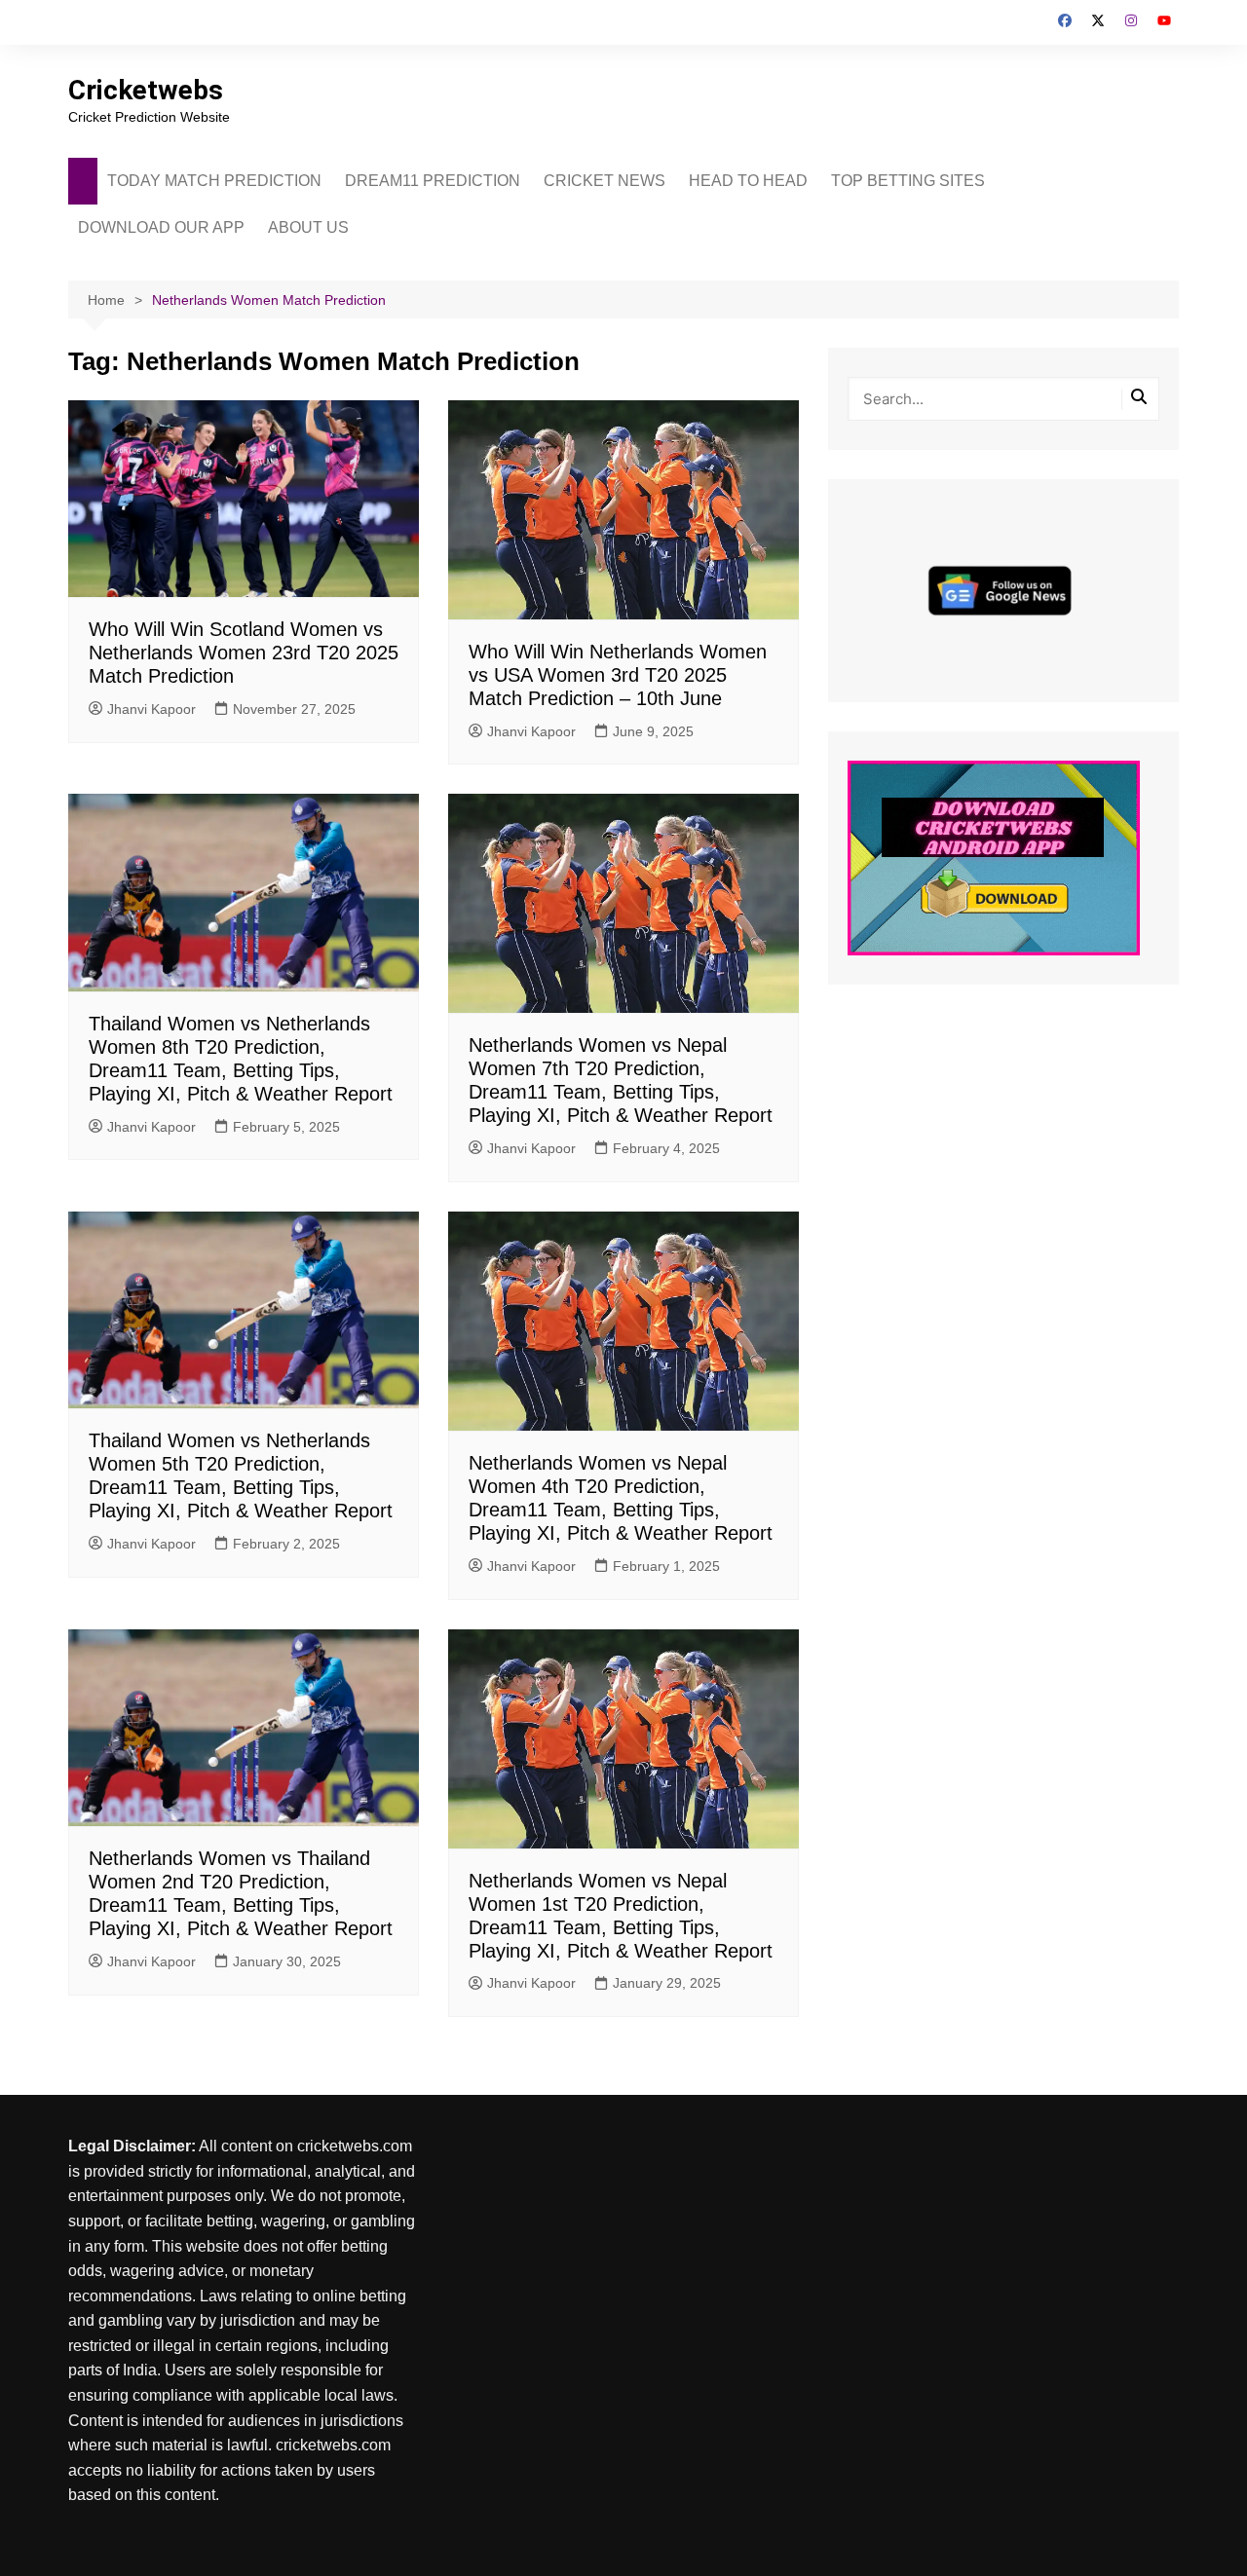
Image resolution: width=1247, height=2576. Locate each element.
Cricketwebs (146, 90)
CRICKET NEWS (605, 181)
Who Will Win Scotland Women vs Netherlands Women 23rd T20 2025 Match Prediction (244, 653)
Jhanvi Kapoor (151, 709)
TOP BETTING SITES (908, 181)
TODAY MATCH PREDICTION (214, 181)
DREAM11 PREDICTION (433, 181)
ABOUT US (308, 227)
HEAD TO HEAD (748, 181)
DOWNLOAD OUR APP (161, 227)
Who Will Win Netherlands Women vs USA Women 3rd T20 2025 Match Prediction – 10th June (618, 675)
